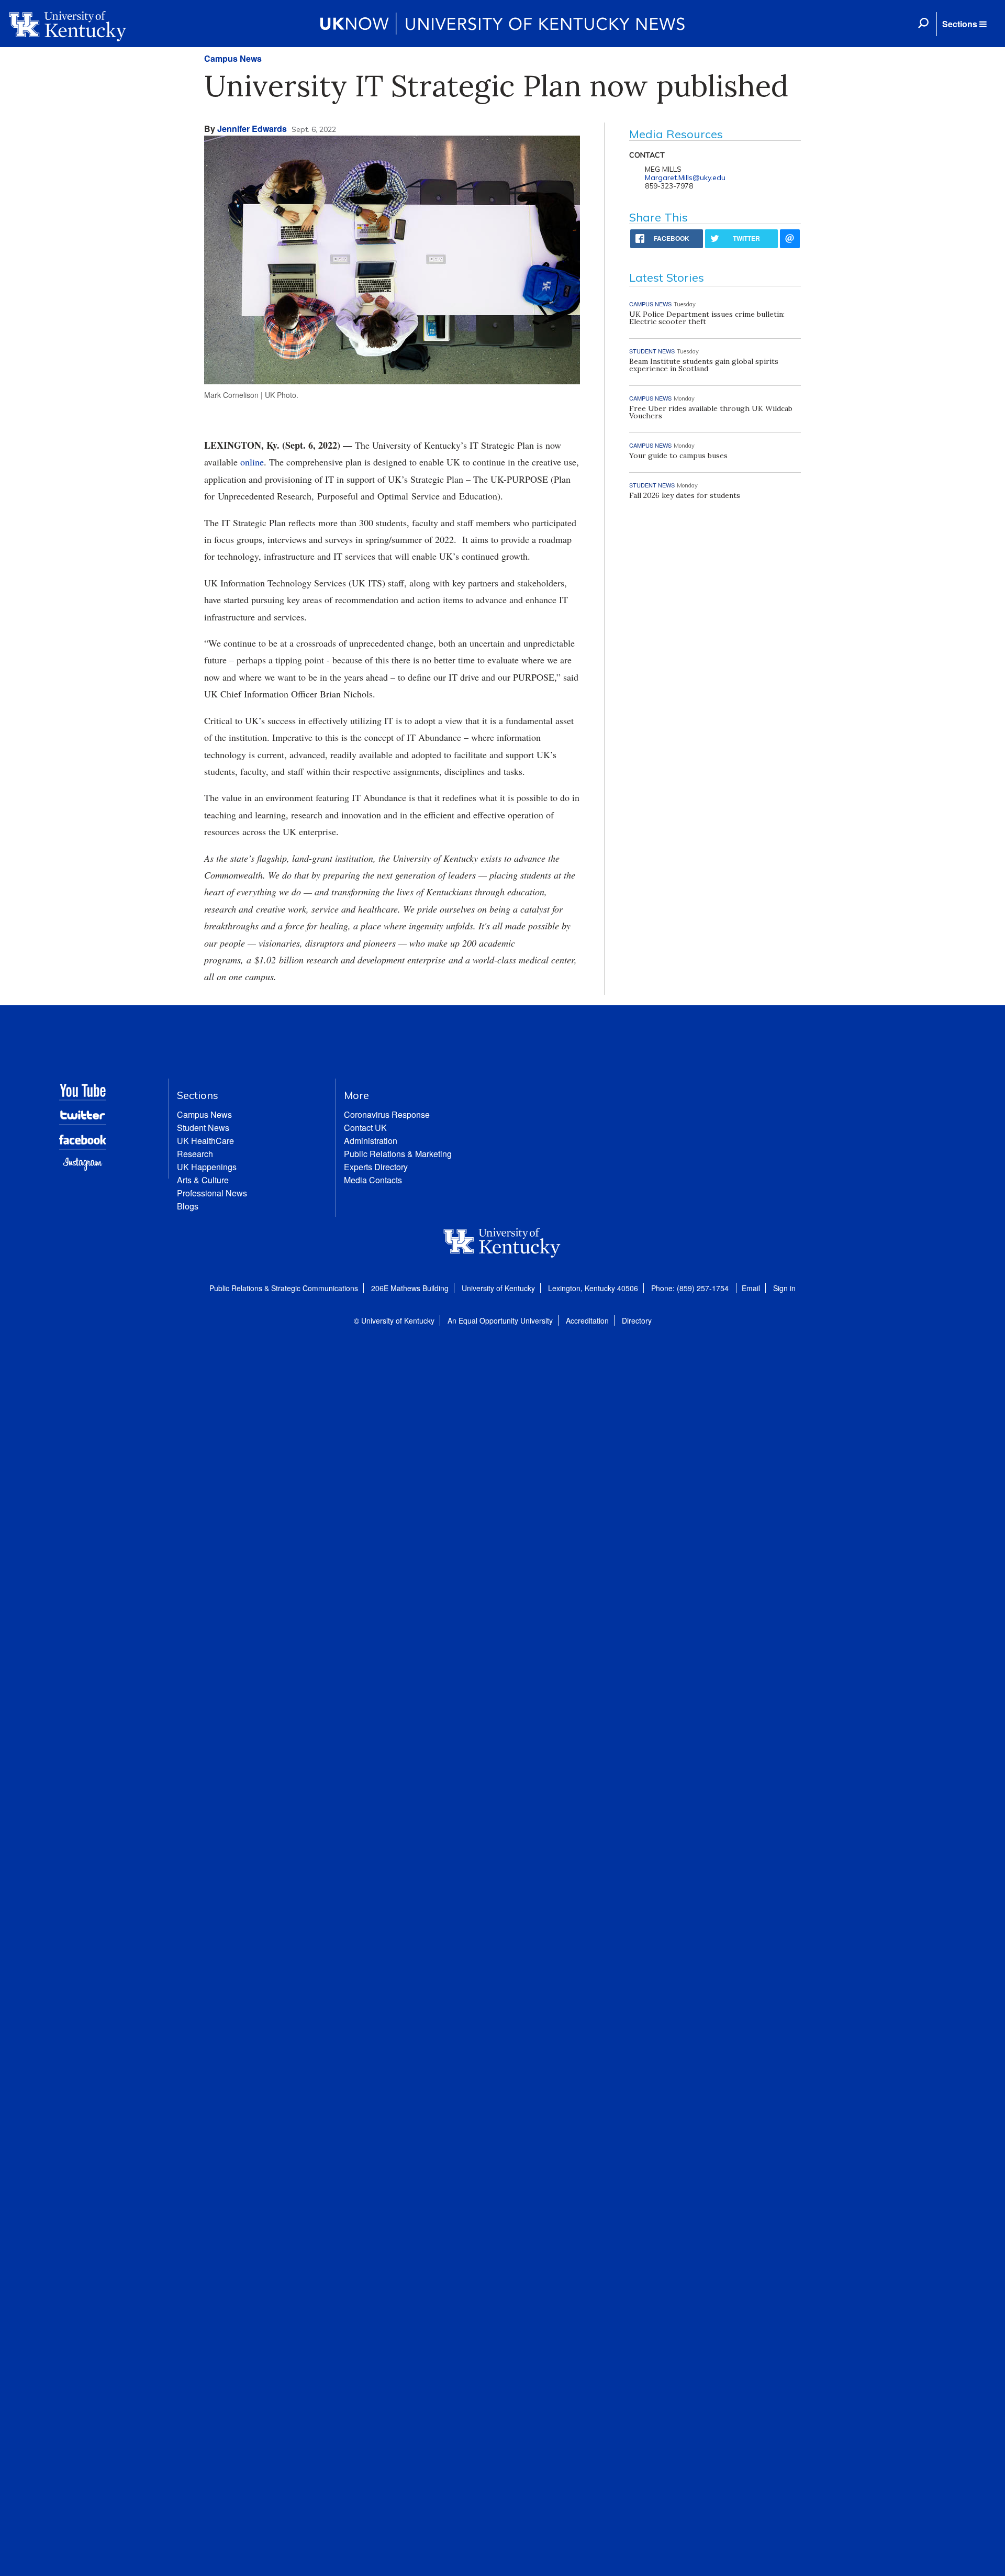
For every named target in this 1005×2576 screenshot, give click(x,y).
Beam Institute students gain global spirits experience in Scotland (704, 365)
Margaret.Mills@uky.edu (685, 177)
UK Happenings (207, 1167)
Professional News (212, 1193)
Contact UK (365, 1128)
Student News (203, 1128)
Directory (637, 1320)
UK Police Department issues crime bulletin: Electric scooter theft (707, 318)
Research (195, 1154)
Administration (371, 1141)
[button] (964, 24)
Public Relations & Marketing (398, 1154)
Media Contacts (373, 1180)
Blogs (188, 1206)
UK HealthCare (205, 1141)
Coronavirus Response (387, 1114)
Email (751, 1288)
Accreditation (587, 1320)
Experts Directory (376, 1167)
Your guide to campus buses (678, 456)
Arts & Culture (203, 1180)
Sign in (784, 1288)
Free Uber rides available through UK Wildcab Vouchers (711, 412)
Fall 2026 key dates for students (685, 495)
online (252, 462)
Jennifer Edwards (252, 129)
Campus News (233, 58)
